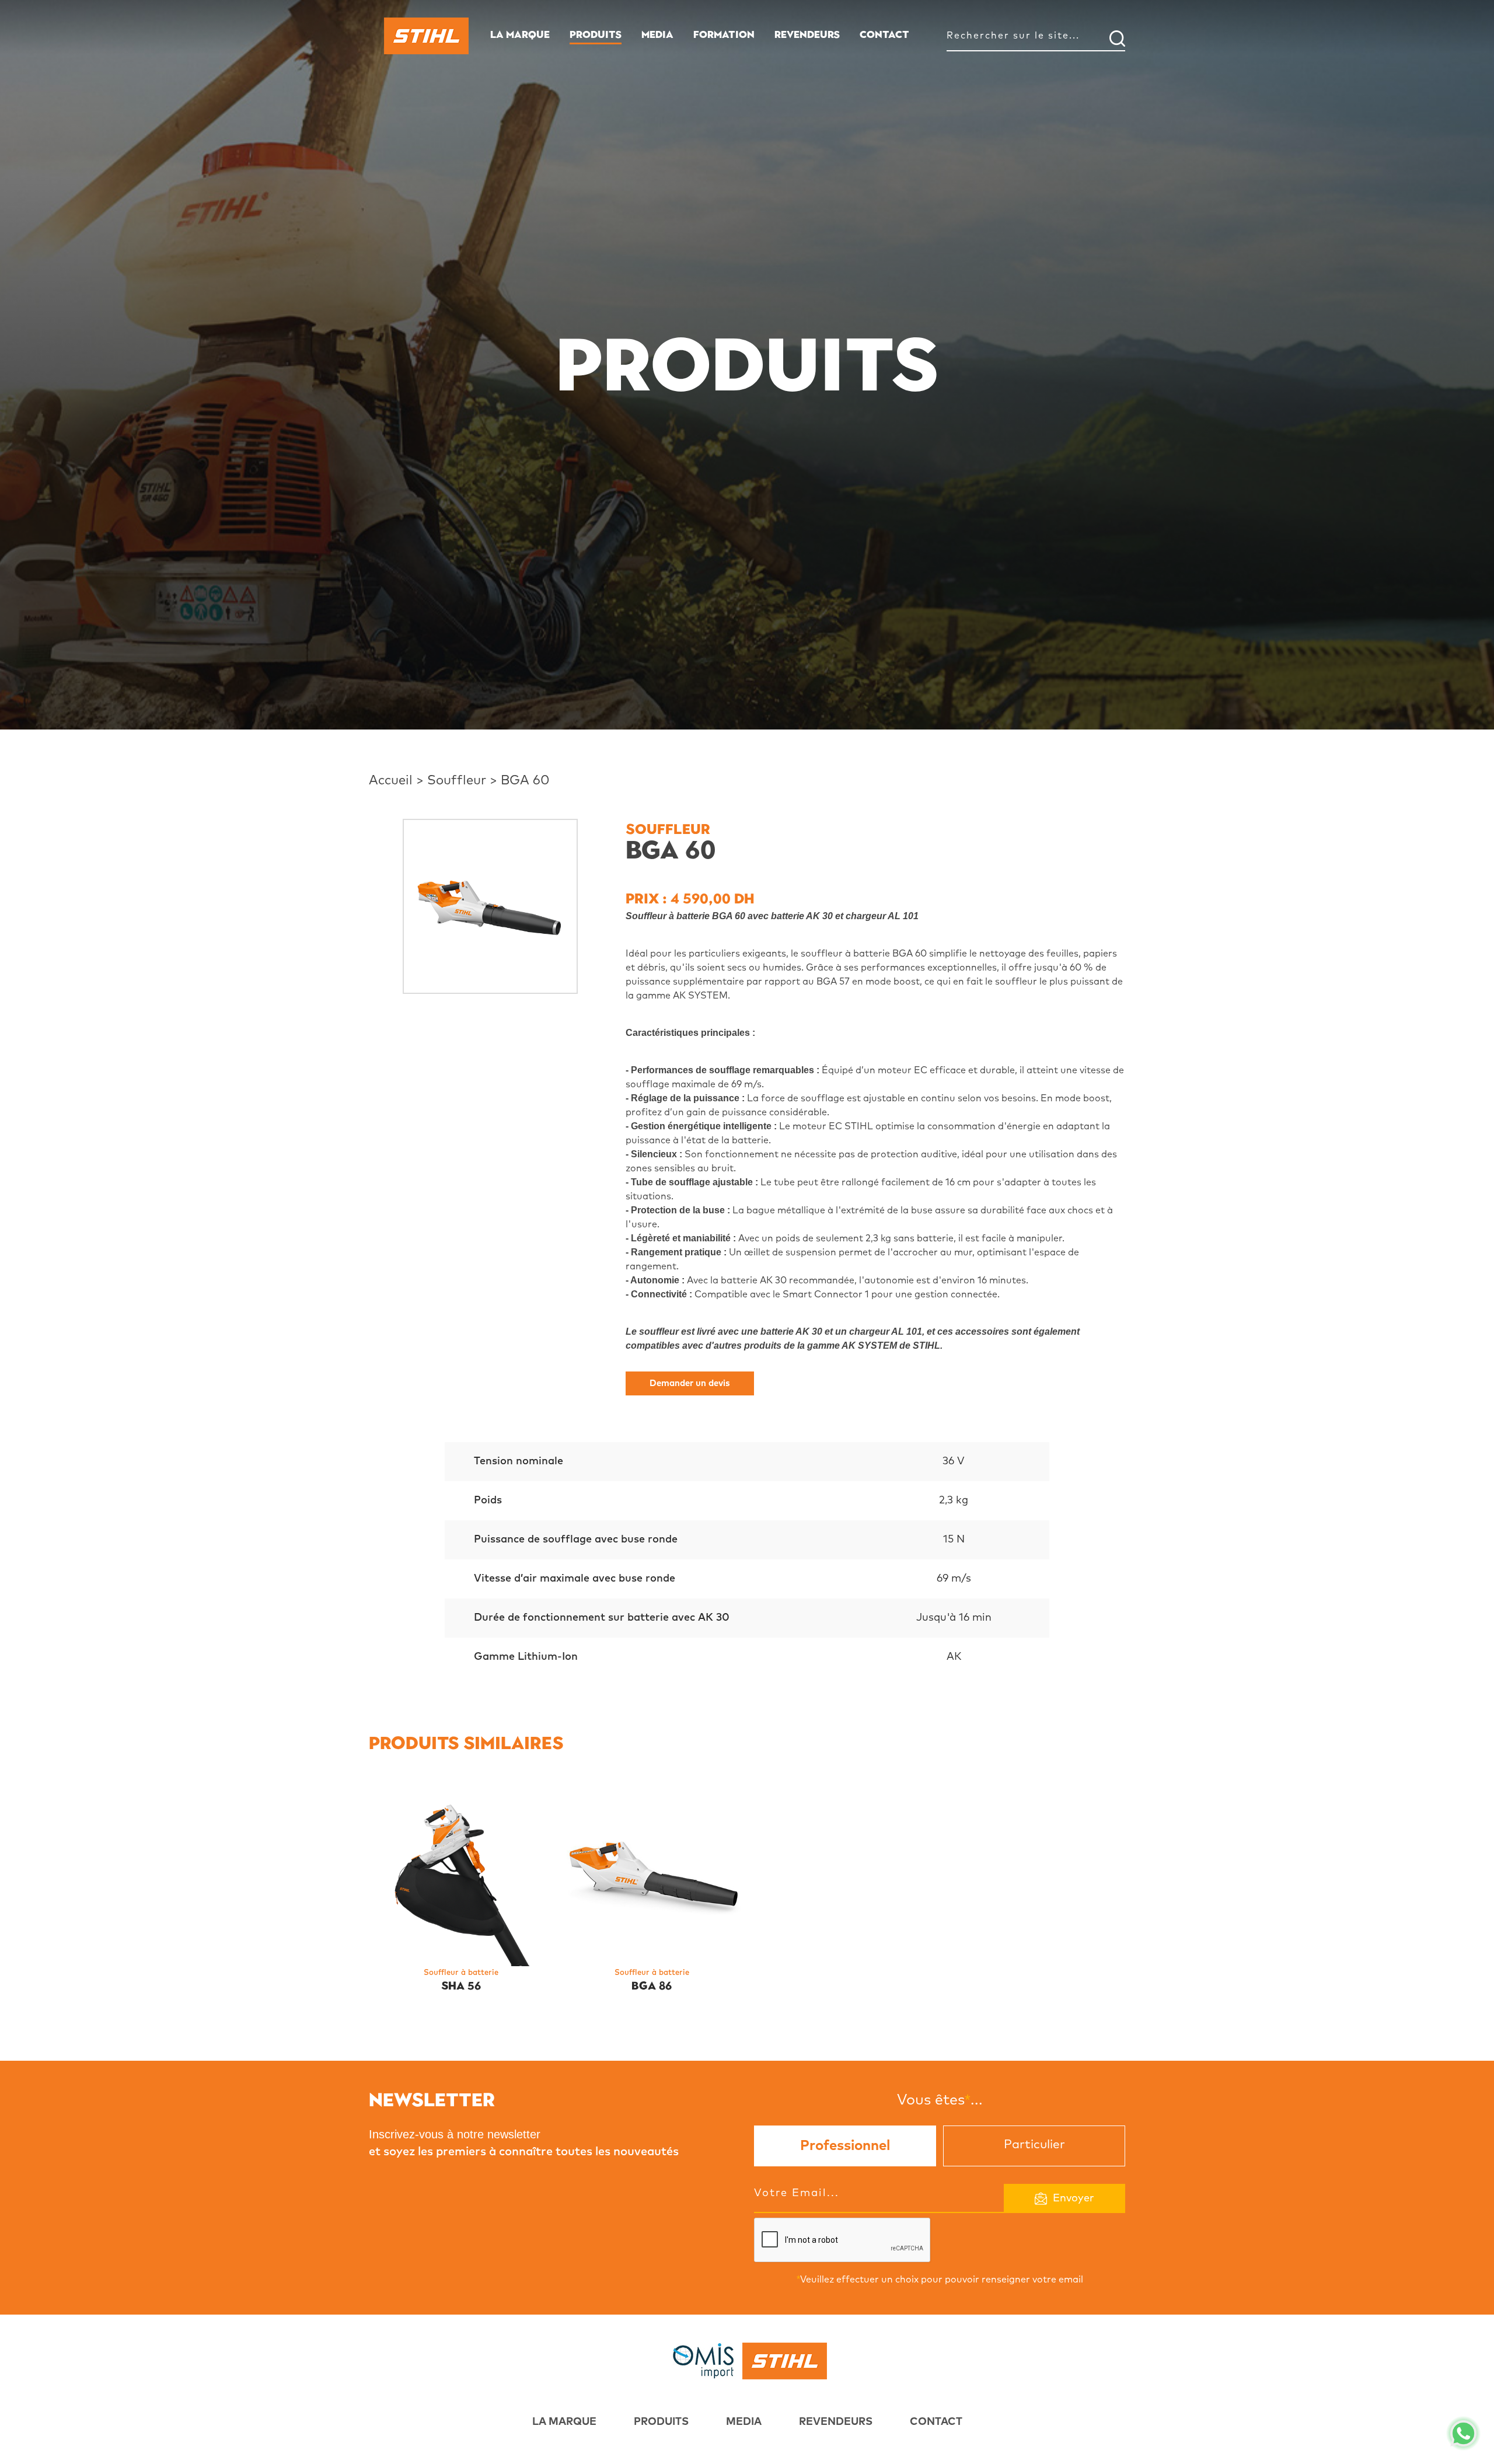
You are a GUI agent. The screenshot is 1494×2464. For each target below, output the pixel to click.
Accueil (391, 781)
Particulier (1034, 2144)
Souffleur (457, 781)
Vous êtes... (940, 2099)
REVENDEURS (807, 34)
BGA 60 (525, 781)
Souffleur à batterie (461, 1973)
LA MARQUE (520, 34)
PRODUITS (596, 34)
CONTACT (884, 34)
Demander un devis (690, 1383)
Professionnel (845, 2146)
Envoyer (1074, 2198)
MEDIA (657, 34)
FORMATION (724, 34)
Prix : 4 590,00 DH (690, 898)
